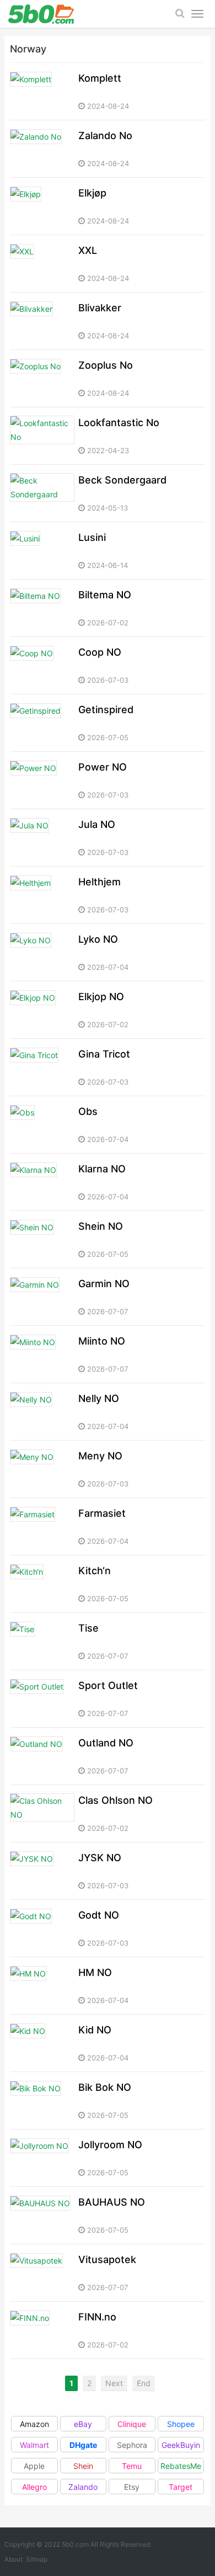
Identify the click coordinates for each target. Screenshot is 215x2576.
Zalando (83, 2487)
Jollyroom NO (110, 2145)
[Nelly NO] (42, 1412)
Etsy (132, 2487)
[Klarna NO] (42, 1182)
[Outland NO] (42, 1756)
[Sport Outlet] (42, 1699)
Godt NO (99, 1915)
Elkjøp (92, 193)
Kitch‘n (95, 1571)
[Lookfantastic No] (42, 436)
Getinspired (106, 710)
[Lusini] (42, 551)
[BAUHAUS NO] (42, 2215)
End (144, 2383)
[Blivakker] (42, 321)
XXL (88, 250)
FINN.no (97, 2317)
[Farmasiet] (42, 1526)
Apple (34, 2466)
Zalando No (105, 136)
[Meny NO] (42, 1469)
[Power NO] (42, 780)
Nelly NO (99, 1398)
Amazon (34, 2424)
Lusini (92, 537)
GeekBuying (181, 2446)
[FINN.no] (42, 2330)
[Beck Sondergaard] (42, 493)
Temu (132, 2466)
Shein (83, 2466)
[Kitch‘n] (42, 1584)
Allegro (34, 2487)
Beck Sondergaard (122, 480)
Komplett (100, 78)
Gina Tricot (104, 1054)
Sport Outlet (108, 1685)
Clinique (132, 2424)
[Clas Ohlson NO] (42, 1813)
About (14, 2559)
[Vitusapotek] (42, 2273)
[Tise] (42, 1641)
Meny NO (100, 1456)
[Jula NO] (42, 838)
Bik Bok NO (105, 2087)
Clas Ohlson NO (115, 1800)
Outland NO (106, 1743)
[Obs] (42, 1125)
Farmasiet (102, 1513)
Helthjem (100, 882)
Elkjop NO (101, 997)
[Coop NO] (42, 665)
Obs (88, 1111)
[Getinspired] (42, 723)
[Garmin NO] (42, 1297)
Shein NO (101, 1226)
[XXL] (42, 264)
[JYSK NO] (42, 1871)
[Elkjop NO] (42, 1010)
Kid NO (95, 2030)
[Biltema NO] (42, 608)
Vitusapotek (107, 2259)
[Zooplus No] (42, 378)
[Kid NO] (42, 2043)
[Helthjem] (42, 895)
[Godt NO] (42, 1928)
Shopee (181, 2424)
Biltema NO (105, 595)
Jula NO (97, 824)
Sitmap (37, 2559)
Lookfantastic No (119, 423)
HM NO (95, 1972)
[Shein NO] (42, 1239)
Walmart (34, 2445)
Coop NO (100, 652)
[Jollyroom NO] (42, 2158)
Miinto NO (102, 1341)
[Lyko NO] (42, 952)
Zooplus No (106, 365)
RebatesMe (181, 2466)
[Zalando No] (42, 149)
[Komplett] (42, 91)
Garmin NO (104, 1284)
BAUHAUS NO (112, 2202)
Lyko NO (98, 939)
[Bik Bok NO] (42, 2100)
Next (114, 2383)
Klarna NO (102, 1169)
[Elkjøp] (42, 206)
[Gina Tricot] (42, 1067)
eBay (83, 2424)
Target (181, 2487)
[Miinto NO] (42, 1354)
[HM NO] (42, 1986)
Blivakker (100, 308)
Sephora (132, 2445)
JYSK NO (100, 1858)
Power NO (103, 767)
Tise (88, 1628)
